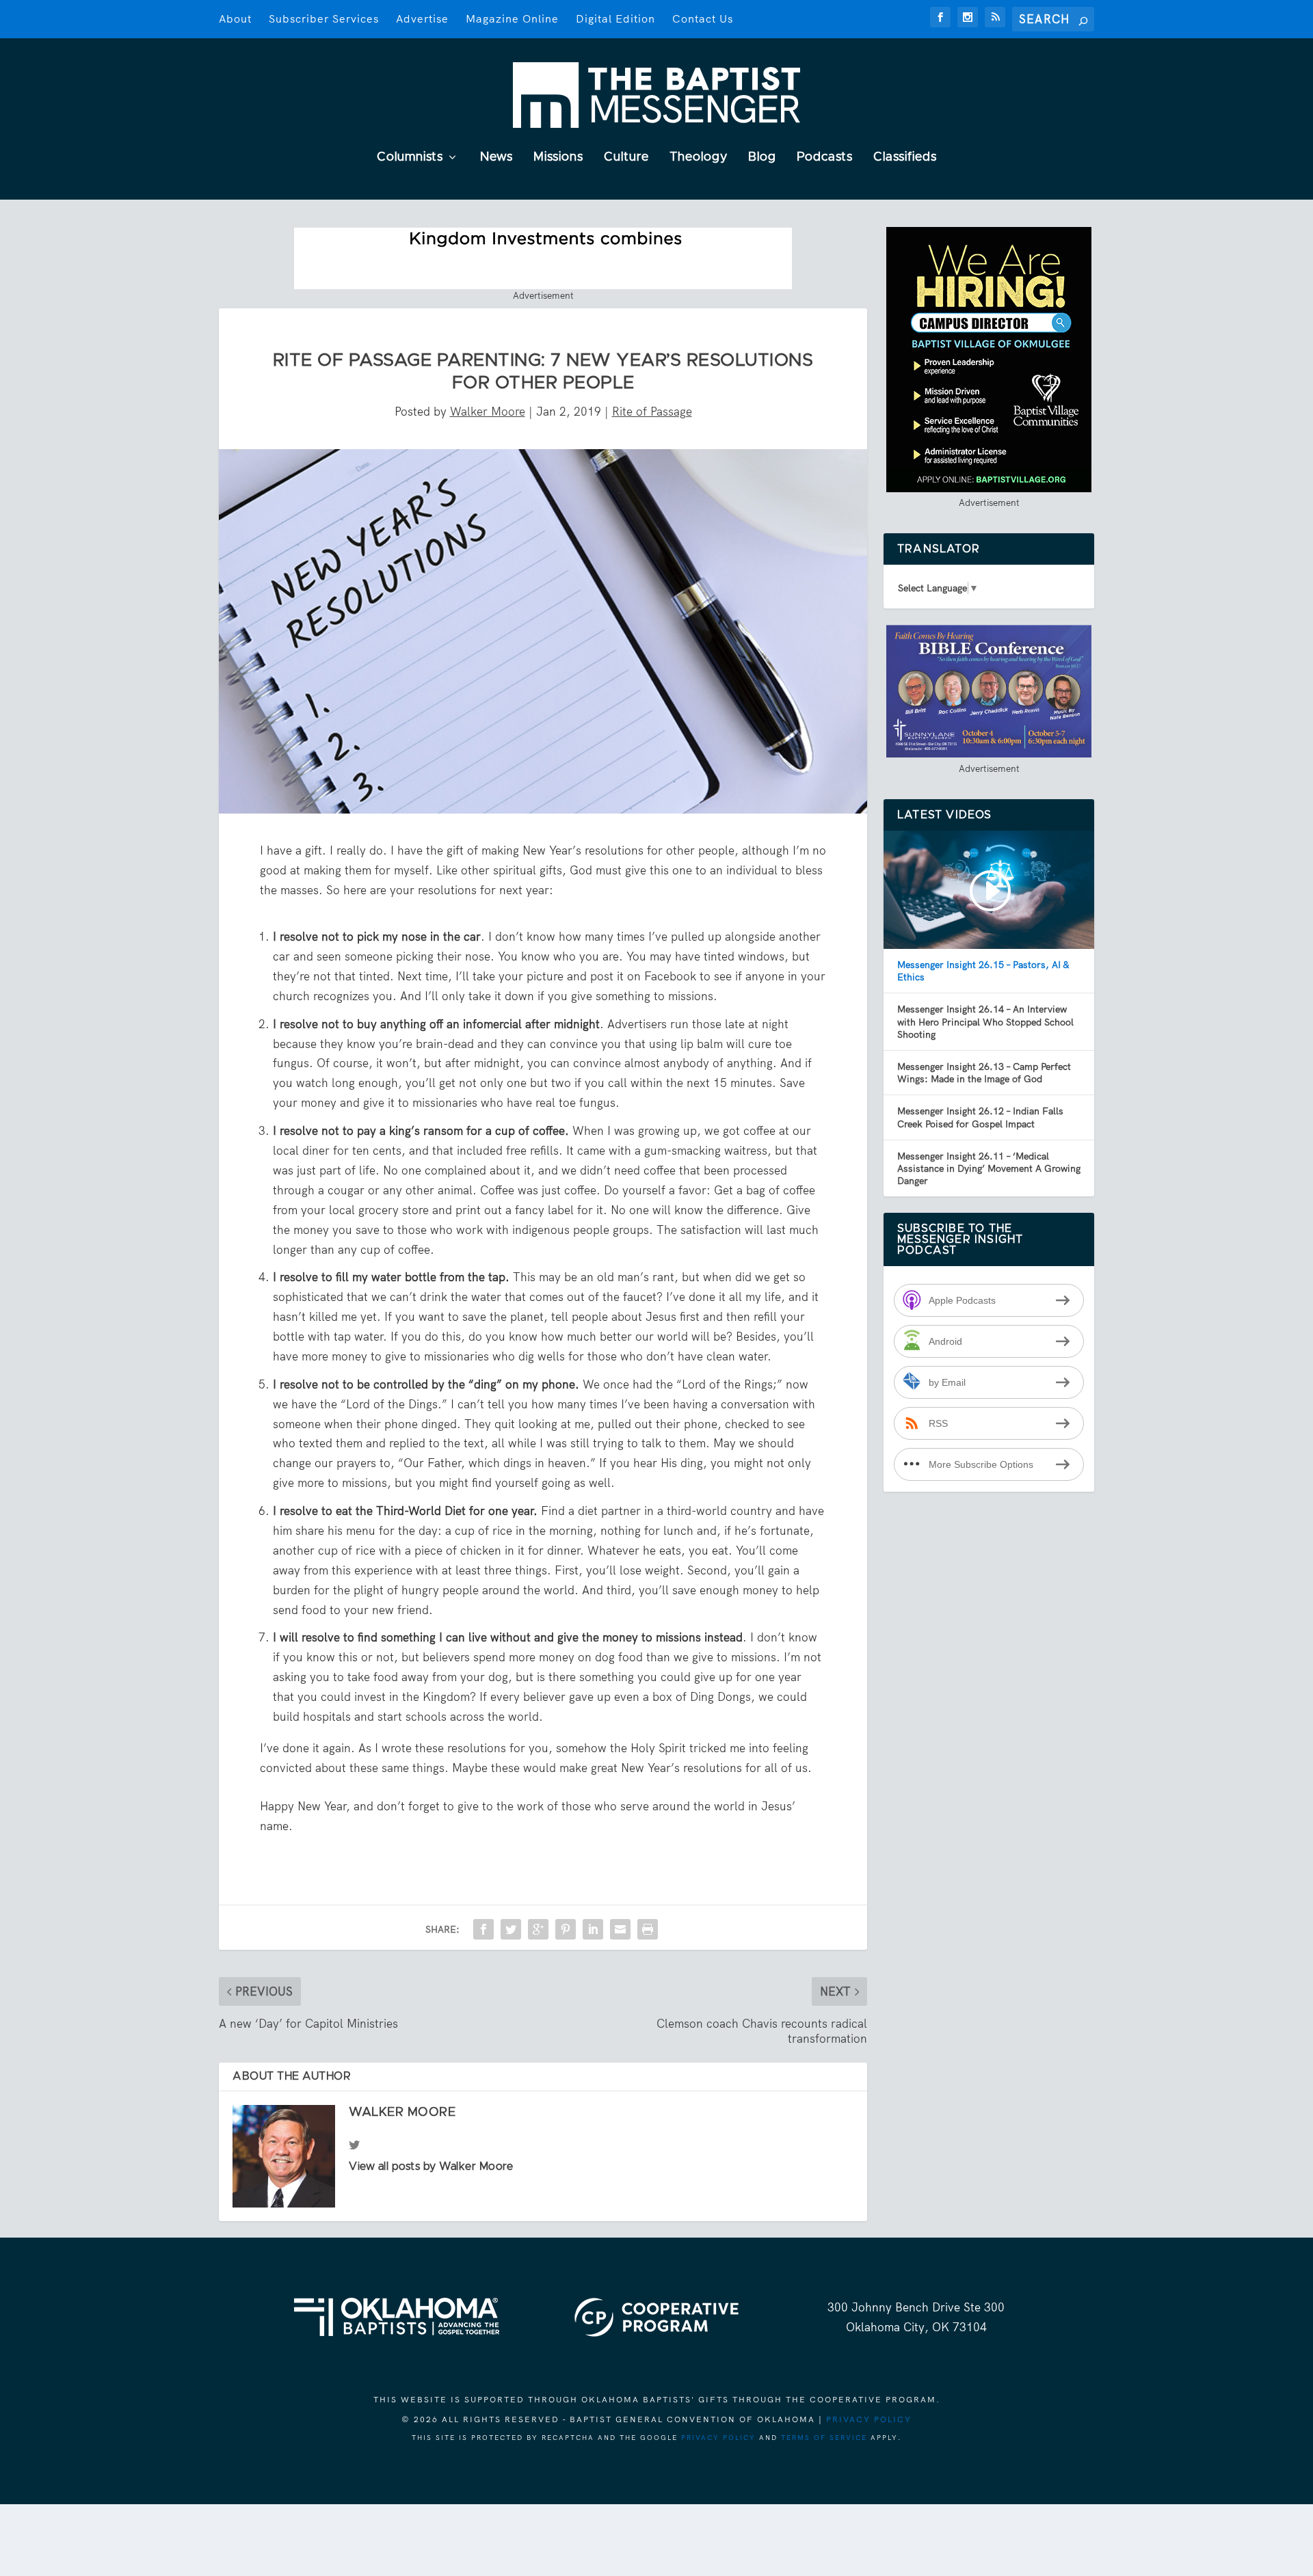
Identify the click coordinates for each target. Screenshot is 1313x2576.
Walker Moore (488, 412)
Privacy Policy (869, 2419)
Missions (558, 158)
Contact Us (703, 19)
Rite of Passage (652, 412)
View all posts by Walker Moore (431, 2166)
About (235, 19)
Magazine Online (512, 19)
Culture (626, 158)
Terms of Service (824, 2438)
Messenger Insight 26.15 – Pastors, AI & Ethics (983, 971)
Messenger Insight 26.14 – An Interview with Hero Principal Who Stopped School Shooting (985, 1021)
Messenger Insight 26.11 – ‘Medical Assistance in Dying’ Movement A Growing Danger (989, 1168)
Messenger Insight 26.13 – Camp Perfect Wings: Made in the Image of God (984, 1073)
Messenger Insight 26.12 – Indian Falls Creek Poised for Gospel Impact (980, 1117)
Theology (699, 158)
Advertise (422, 19)
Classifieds (905, 158)
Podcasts (825, 158)
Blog (762, 158)
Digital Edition (615, 19)
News (496, 158)
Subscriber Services (324, 19)
